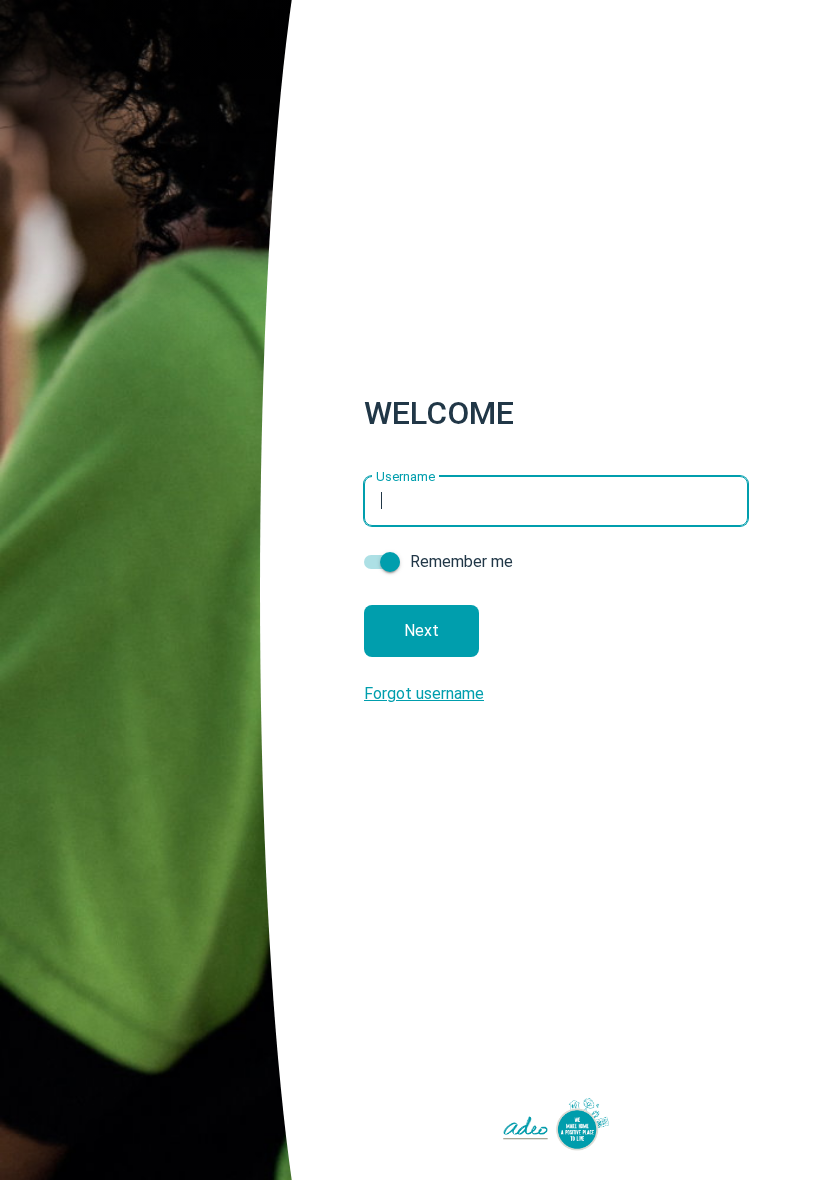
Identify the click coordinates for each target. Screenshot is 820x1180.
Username (405, 475)
